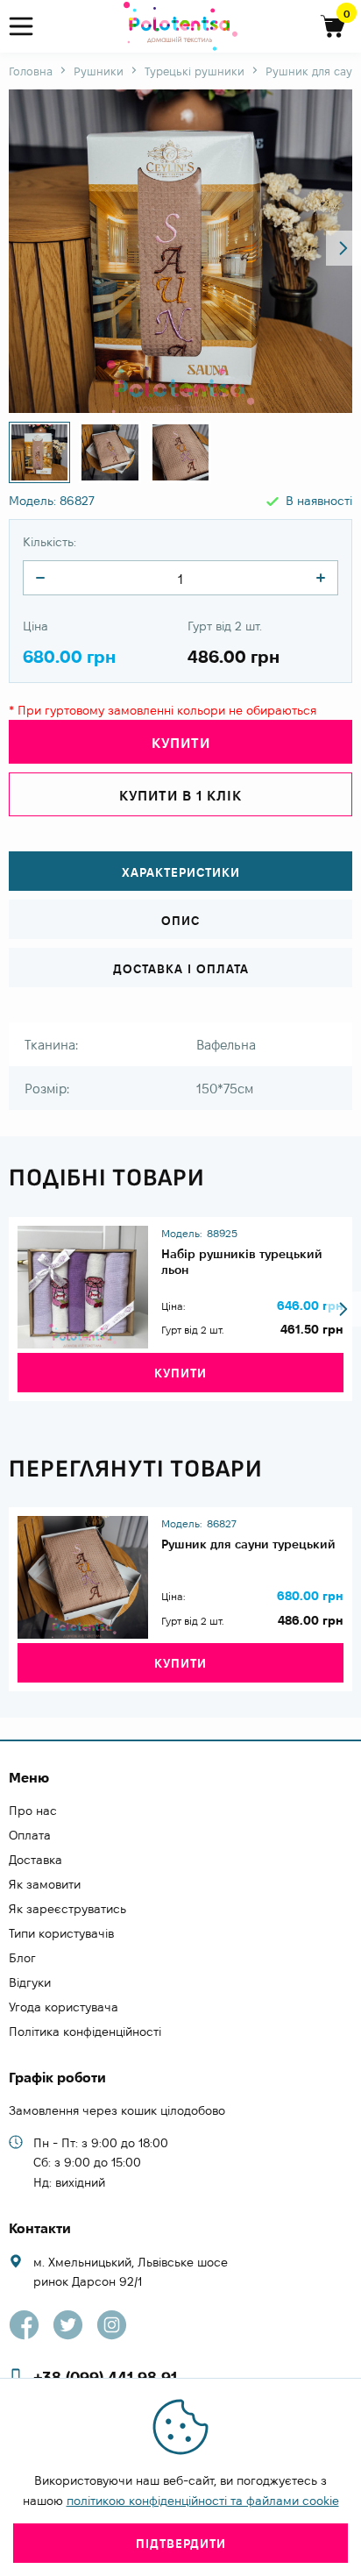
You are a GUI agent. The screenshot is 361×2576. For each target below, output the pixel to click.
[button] (343, 248)
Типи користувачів (61, 1933)
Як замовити (45, 1884)
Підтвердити (181, 2544)
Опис (180, 921)
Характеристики (181, 872)
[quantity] (40, 578)
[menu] (28, 27)
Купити (180, 1373)
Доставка (35, 1860)
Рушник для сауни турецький (248, 1544)
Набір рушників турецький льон (242, 1262)
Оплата (30, 1835)
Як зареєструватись (67, 1909)
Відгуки (30, 1982)
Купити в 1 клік (180, 796)
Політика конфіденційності (85, 2032)
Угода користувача (64, 2007)
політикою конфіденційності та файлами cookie (203, 2501)
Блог (22, 1958)
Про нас (33, 1811)
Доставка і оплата (181, 969)
